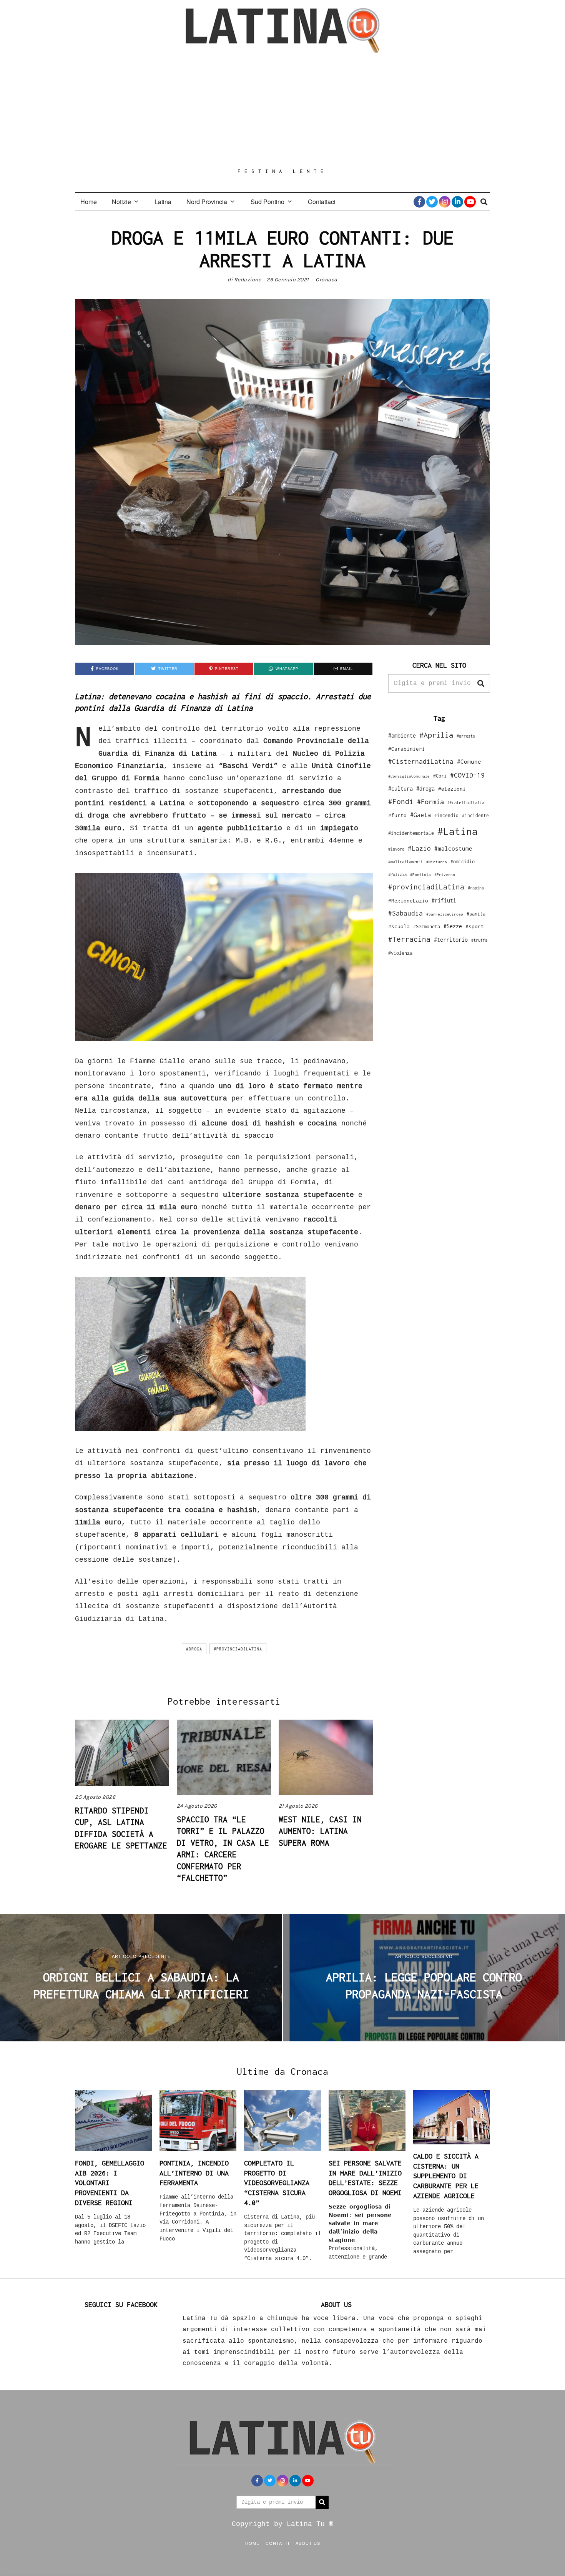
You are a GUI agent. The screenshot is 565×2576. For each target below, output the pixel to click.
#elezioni (452, 789)
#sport (475, 926)
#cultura (400, 789)
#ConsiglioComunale (409, 776)
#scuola (399, 926)
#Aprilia (436, 735)
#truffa (479, 940)
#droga (194, 1649)
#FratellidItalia (466, 803)
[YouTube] (470, 202)
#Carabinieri (407, 749)
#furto (397, 815)
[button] (481, 683)
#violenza (400, 953)
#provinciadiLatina (238, 1649)
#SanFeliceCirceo (445, 914)
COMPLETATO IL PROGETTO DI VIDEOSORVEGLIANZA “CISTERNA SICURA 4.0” (277, 2183)
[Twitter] (432, 202)
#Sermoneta (427, 927)
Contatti (278, 2543)
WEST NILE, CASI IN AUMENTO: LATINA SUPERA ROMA (320, 1831)
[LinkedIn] (457, 202)
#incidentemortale (411, 833)
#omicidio (463, 862)
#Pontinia (420, 874)
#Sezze (453, 926)
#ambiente (402, 735)
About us (308, 2543)
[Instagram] (445, 202)
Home (89, 202)
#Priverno (445, 874)
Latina (163, 202)
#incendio (446, 815)
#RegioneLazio (408, 901)
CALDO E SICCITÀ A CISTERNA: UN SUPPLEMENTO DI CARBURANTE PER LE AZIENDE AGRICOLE (446, 2176)
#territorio (451, 940)
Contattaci (322, 202)
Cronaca (327, 280)
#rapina (476, 888)
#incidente (475, 815)
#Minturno (437, 862)
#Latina (458, 831)
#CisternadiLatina (421, 761)
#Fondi (401, 801)
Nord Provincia (207, 202)
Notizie (121, 202)
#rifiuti (444, 900)
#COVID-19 (467, 775)
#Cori (440, 776)
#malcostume (453, 848)
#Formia (430, 802)
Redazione (248, 280)
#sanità (476, 914)
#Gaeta (420, 815)
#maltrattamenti (405, 862)
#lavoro (396, 849)
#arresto (466, 736)
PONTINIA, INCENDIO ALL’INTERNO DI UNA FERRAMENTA (194, 2173)
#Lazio (419, 848)
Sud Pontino (268, 202)
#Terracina (409, 939)
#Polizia (397, 874)
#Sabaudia (405, 913)
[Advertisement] (282, 110)
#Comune (469, 761)
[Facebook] (419, 202)
